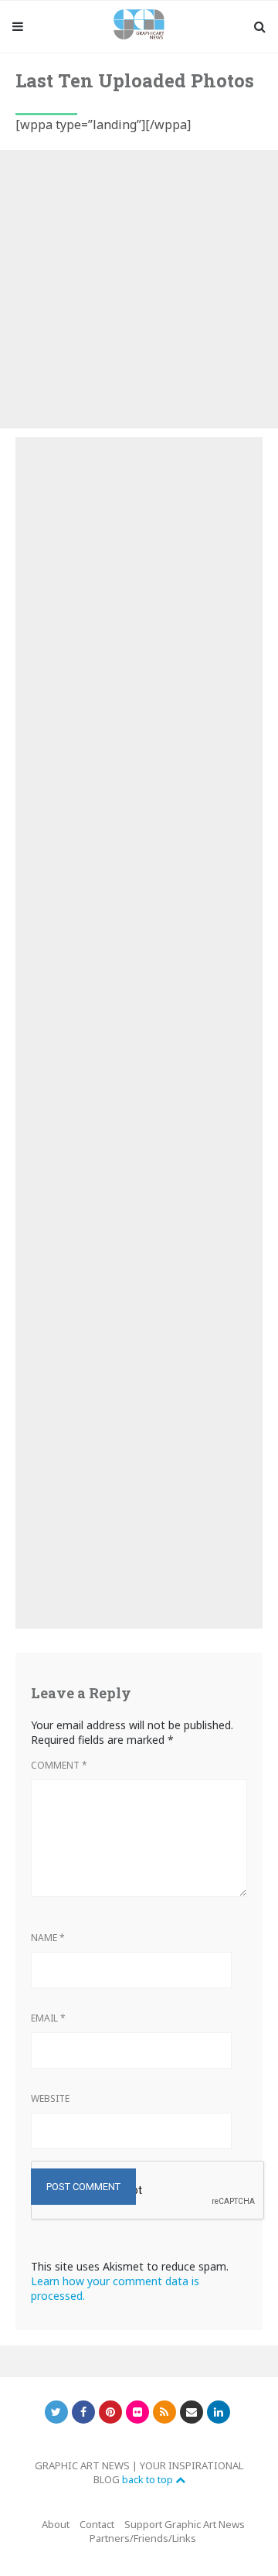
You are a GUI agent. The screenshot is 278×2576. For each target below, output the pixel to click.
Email (48, 2018)
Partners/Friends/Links (143, 2538)
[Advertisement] (139, 289)
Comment (59, 1765)
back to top (149, 2479)
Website (50, 2098)
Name (48, 1938)
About (56, 2524)
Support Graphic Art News (185, 2524)
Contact (97, 2524)
